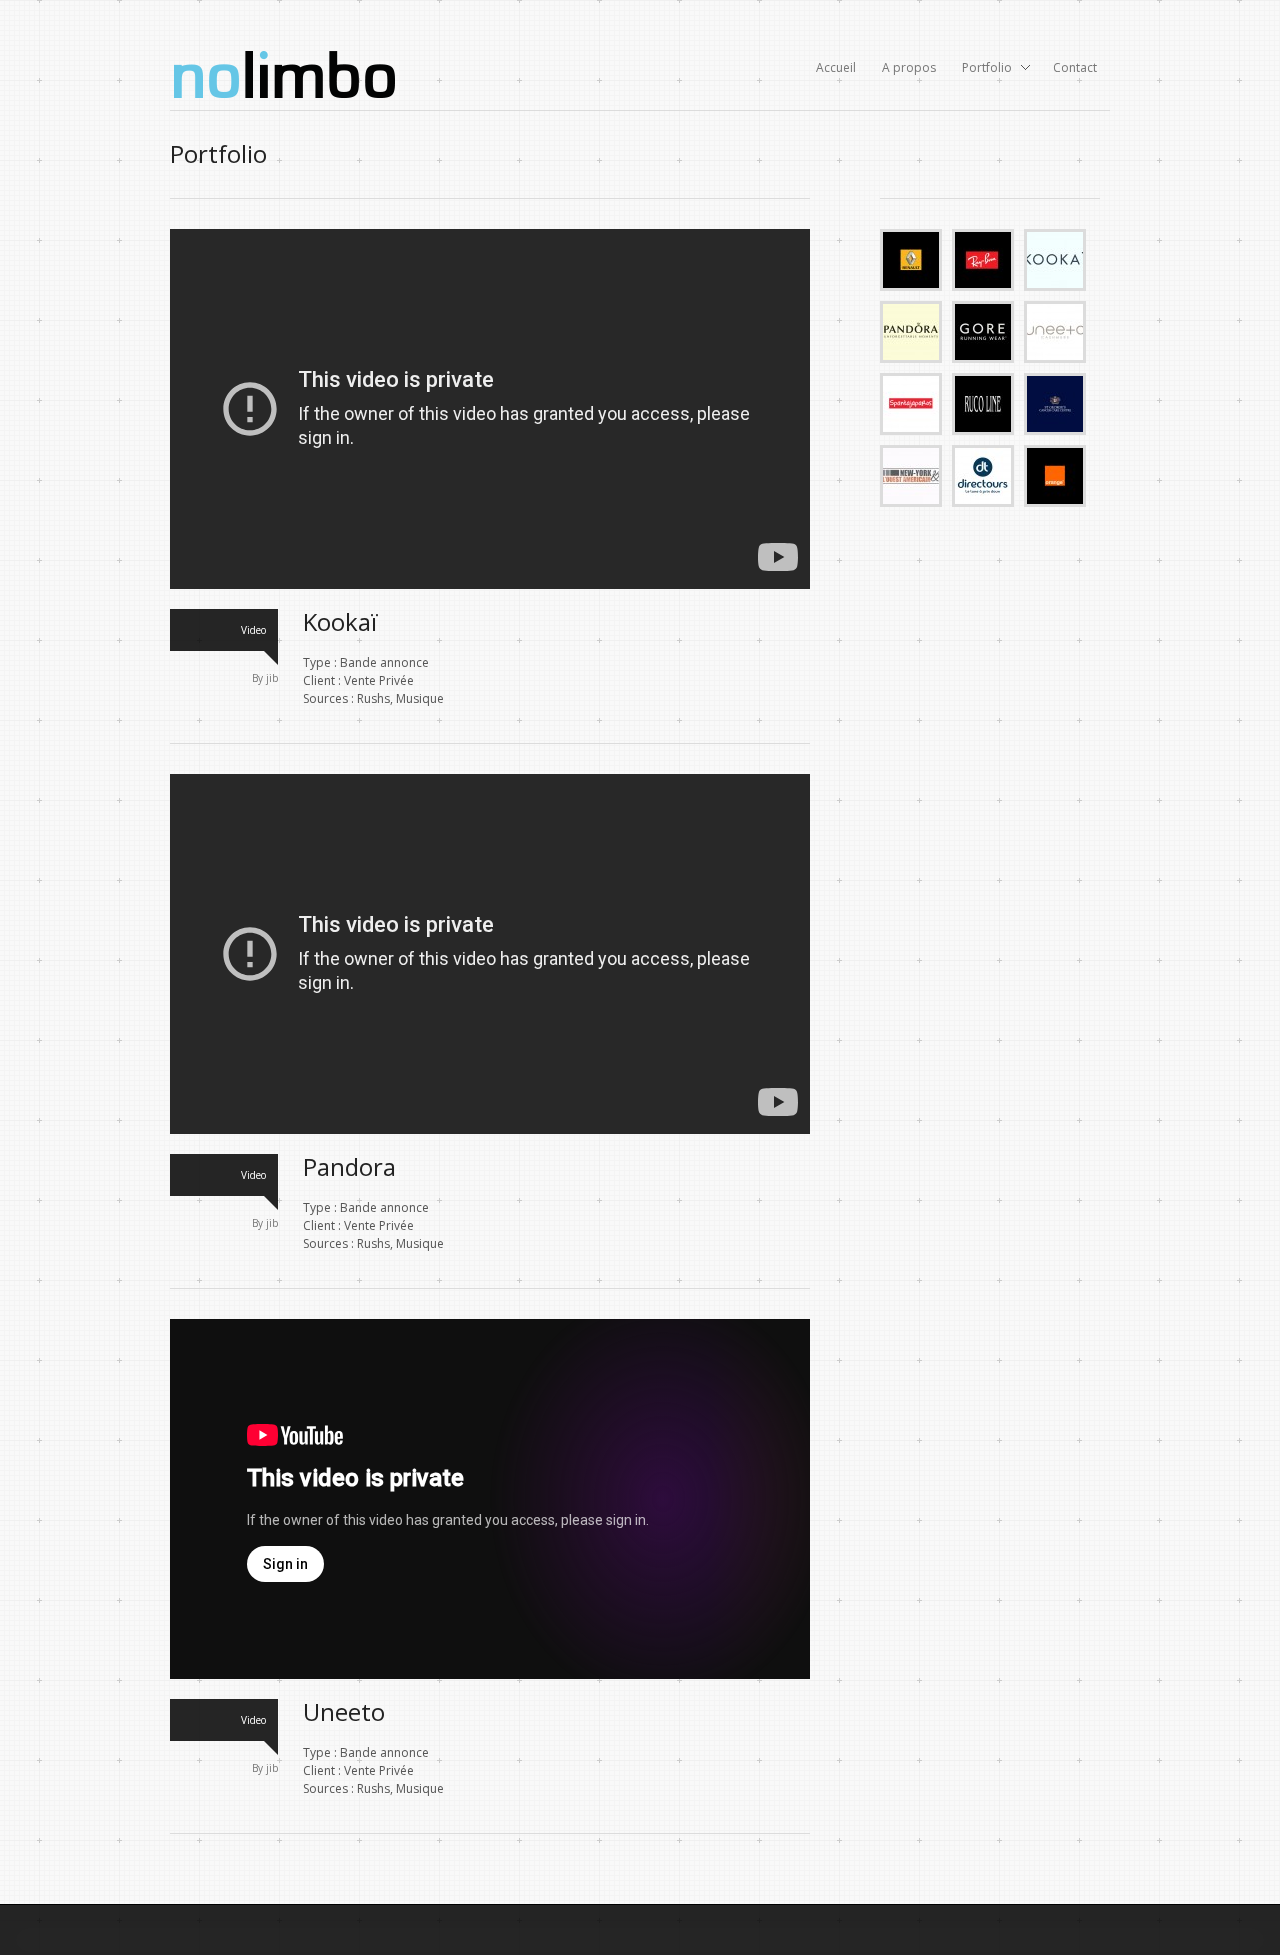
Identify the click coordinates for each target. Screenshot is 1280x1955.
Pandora (349, 1166)
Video (253, 630)
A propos (909, 67)
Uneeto (344, 1711)
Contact (1075, 67)
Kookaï (340, 621)
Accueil (836, 67)
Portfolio (981, 69)
